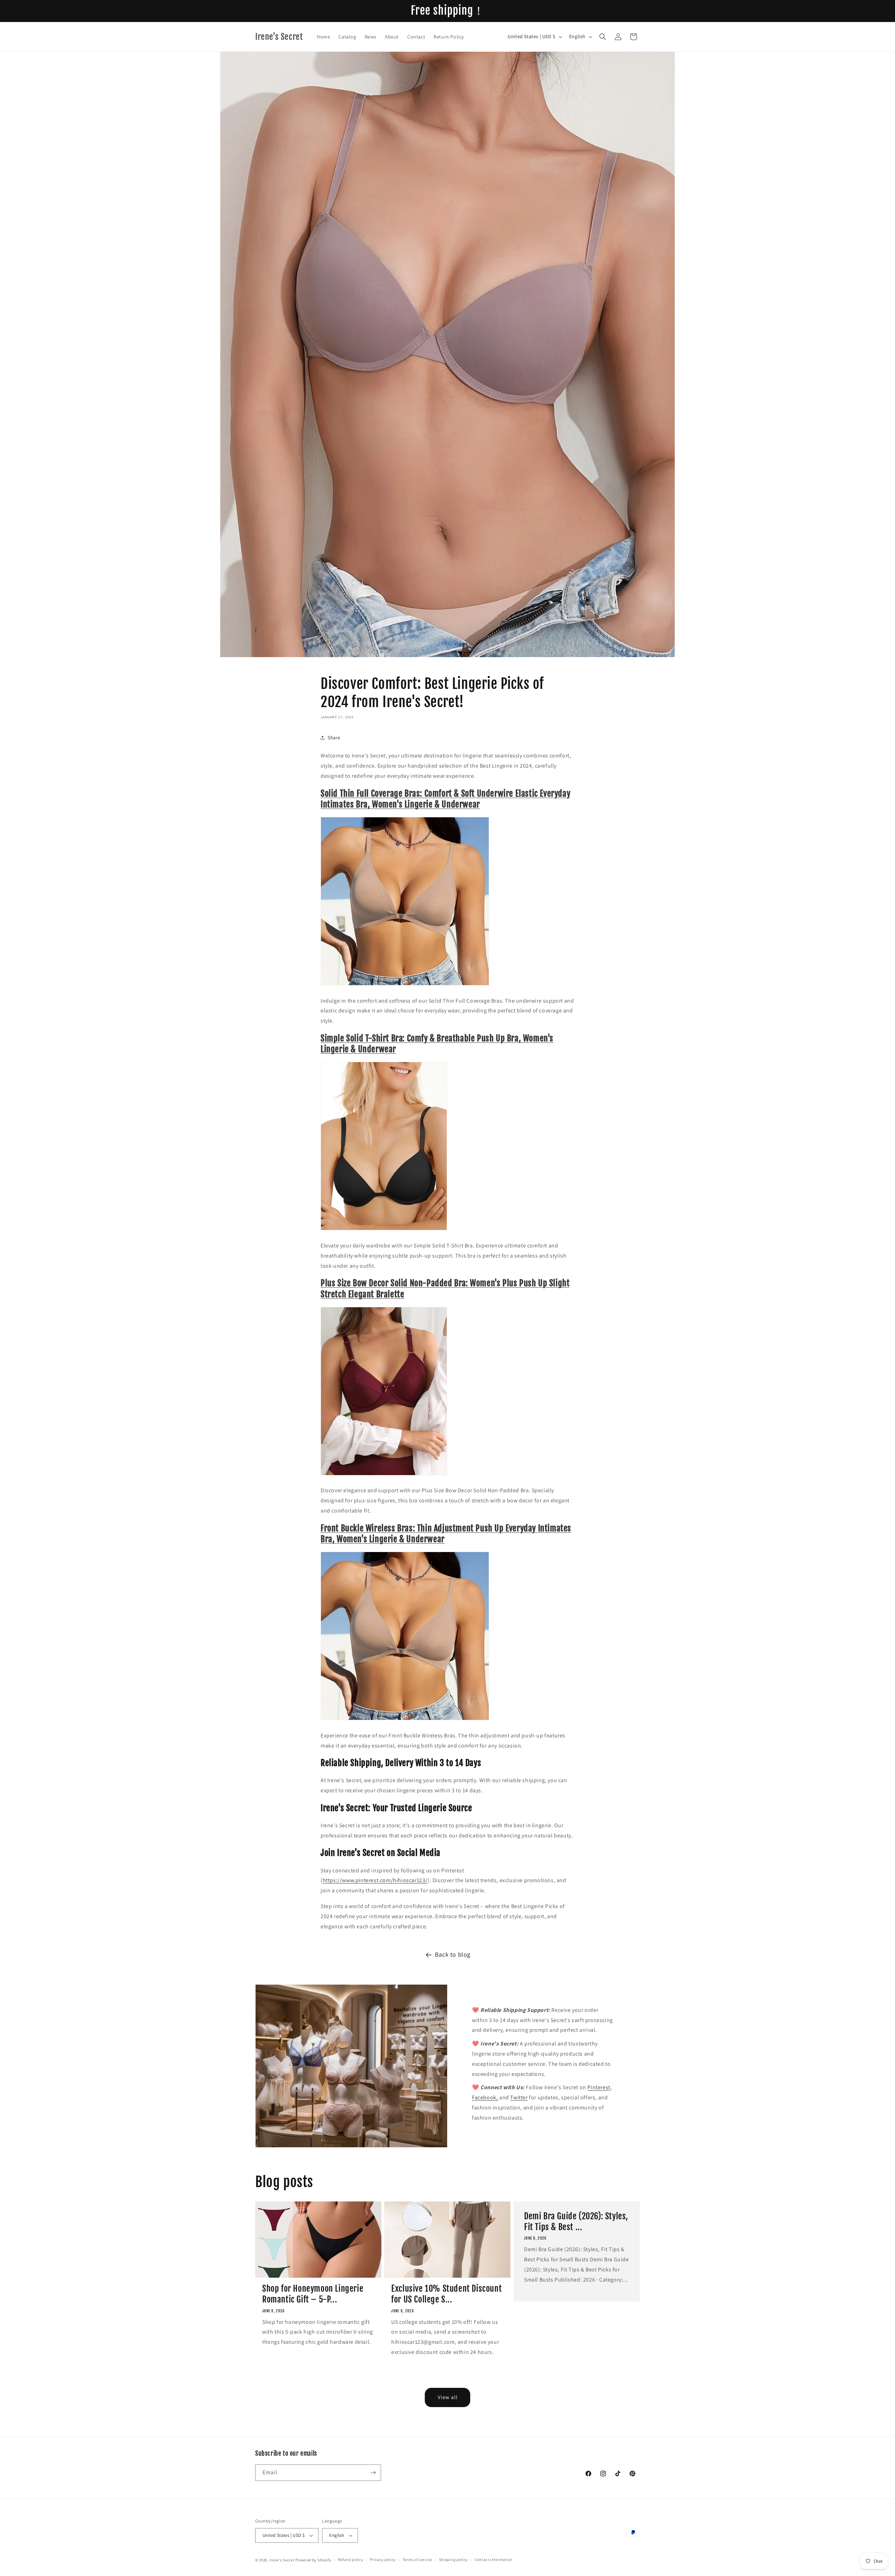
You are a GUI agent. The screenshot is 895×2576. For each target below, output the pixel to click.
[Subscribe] (373, 2473)
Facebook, (485, 2097)
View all (448, 2397)
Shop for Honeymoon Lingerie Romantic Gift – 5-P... (313, 2294)
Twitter (519, 2097)
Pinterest (599, 2087)
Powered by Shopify (313, 2560)
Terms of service (417, 2560)
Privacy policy (383, 2560)
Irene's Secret (282, 2560)
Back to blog (453, 1954)
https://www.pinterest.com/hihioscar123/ (375, 1880)
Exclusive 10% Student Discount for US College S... (446, 2294)
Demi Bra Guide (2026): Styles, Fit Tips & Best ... (576, 2222)
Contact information (494, 2560)
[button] (603, 37)
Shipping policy (454, 2560)
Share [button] (334, 738)
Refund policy (350, 2560)
